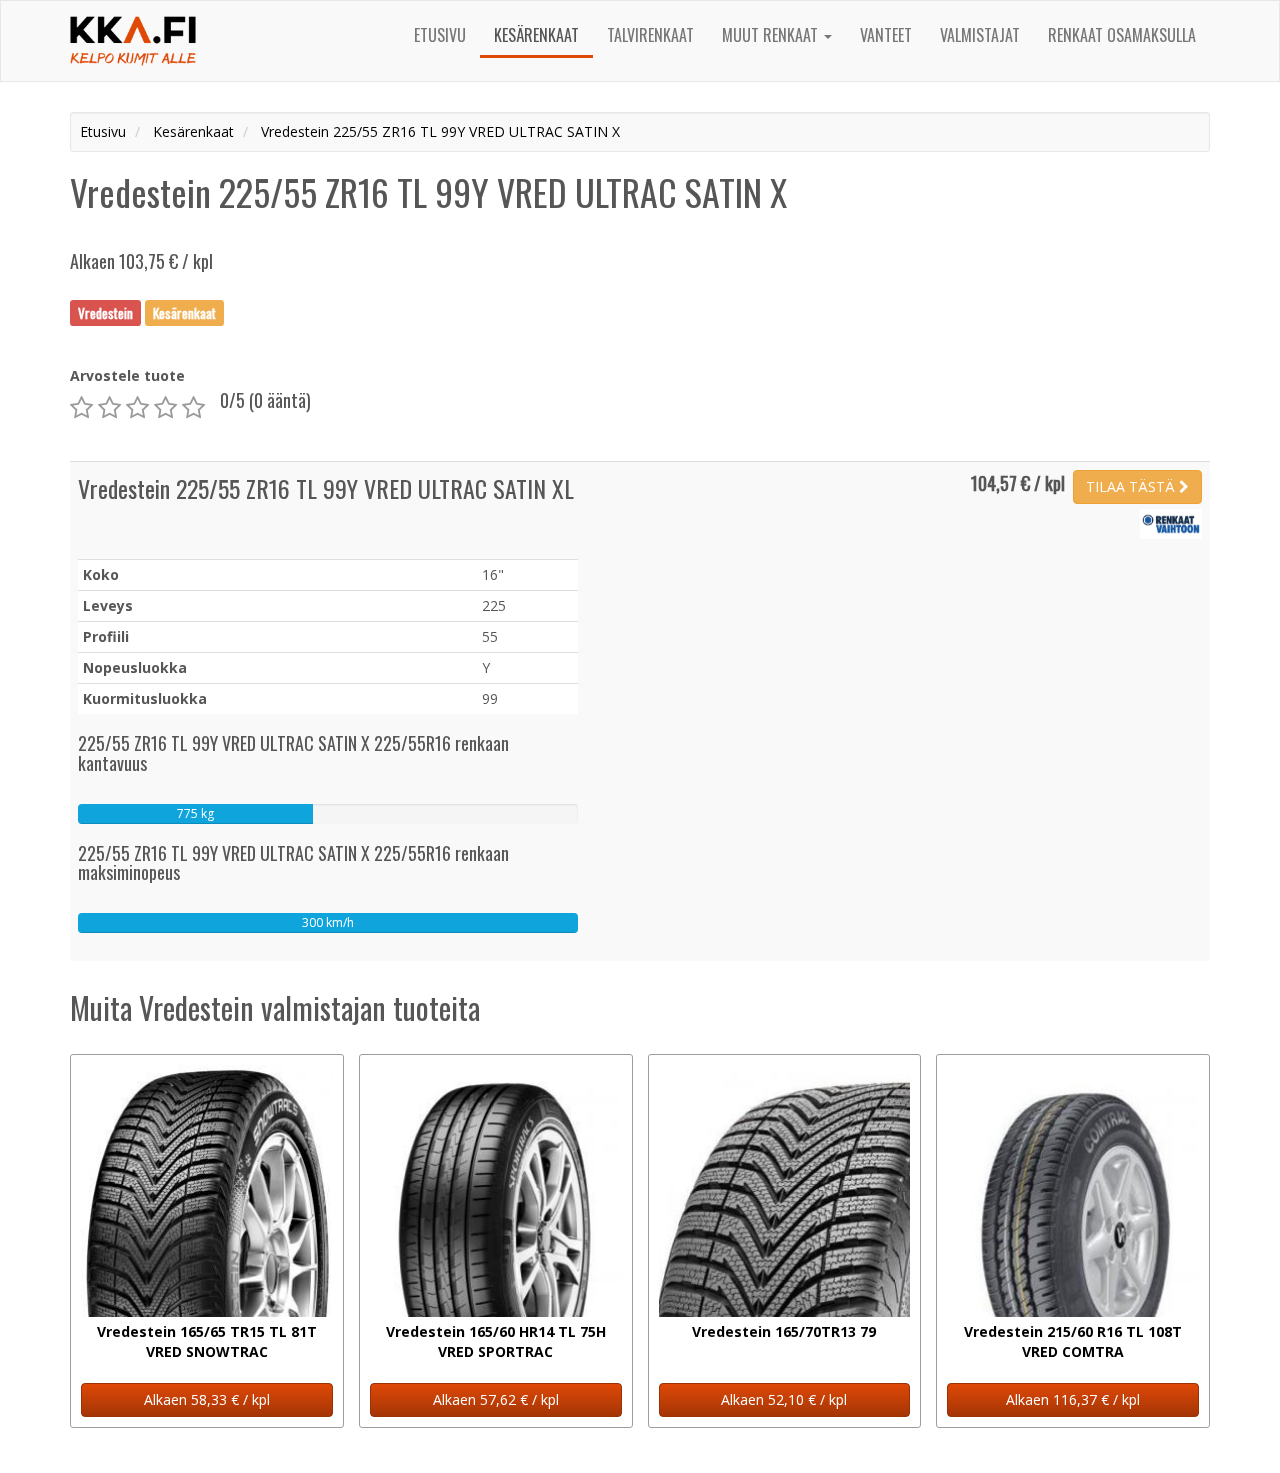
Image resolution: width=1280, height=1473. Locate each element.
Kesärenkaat (536, 35)
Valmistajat (980, 35)
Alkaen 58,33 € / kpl (207, 1399)
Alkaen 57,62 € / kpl (496, 1399)
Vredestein (105, 312)
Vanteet (886, 35)
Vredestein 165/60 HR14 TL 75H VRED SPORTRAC (496, 1341)
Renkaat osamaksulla (1122, 35)
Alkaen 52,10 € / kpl (784, 1399)
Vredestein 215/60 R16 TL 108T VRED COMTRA (1073, 1341)
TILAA (1130, 486)
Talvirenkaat (650, 35)
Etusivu (440, 35)
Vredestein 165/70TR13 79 (784, 1331)
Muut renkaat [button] (772, 35)
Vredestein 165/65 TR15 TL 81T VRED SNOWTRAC (207, 1341)
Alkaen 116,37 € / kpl (1073, 1399)
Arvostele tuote (127, 375)
